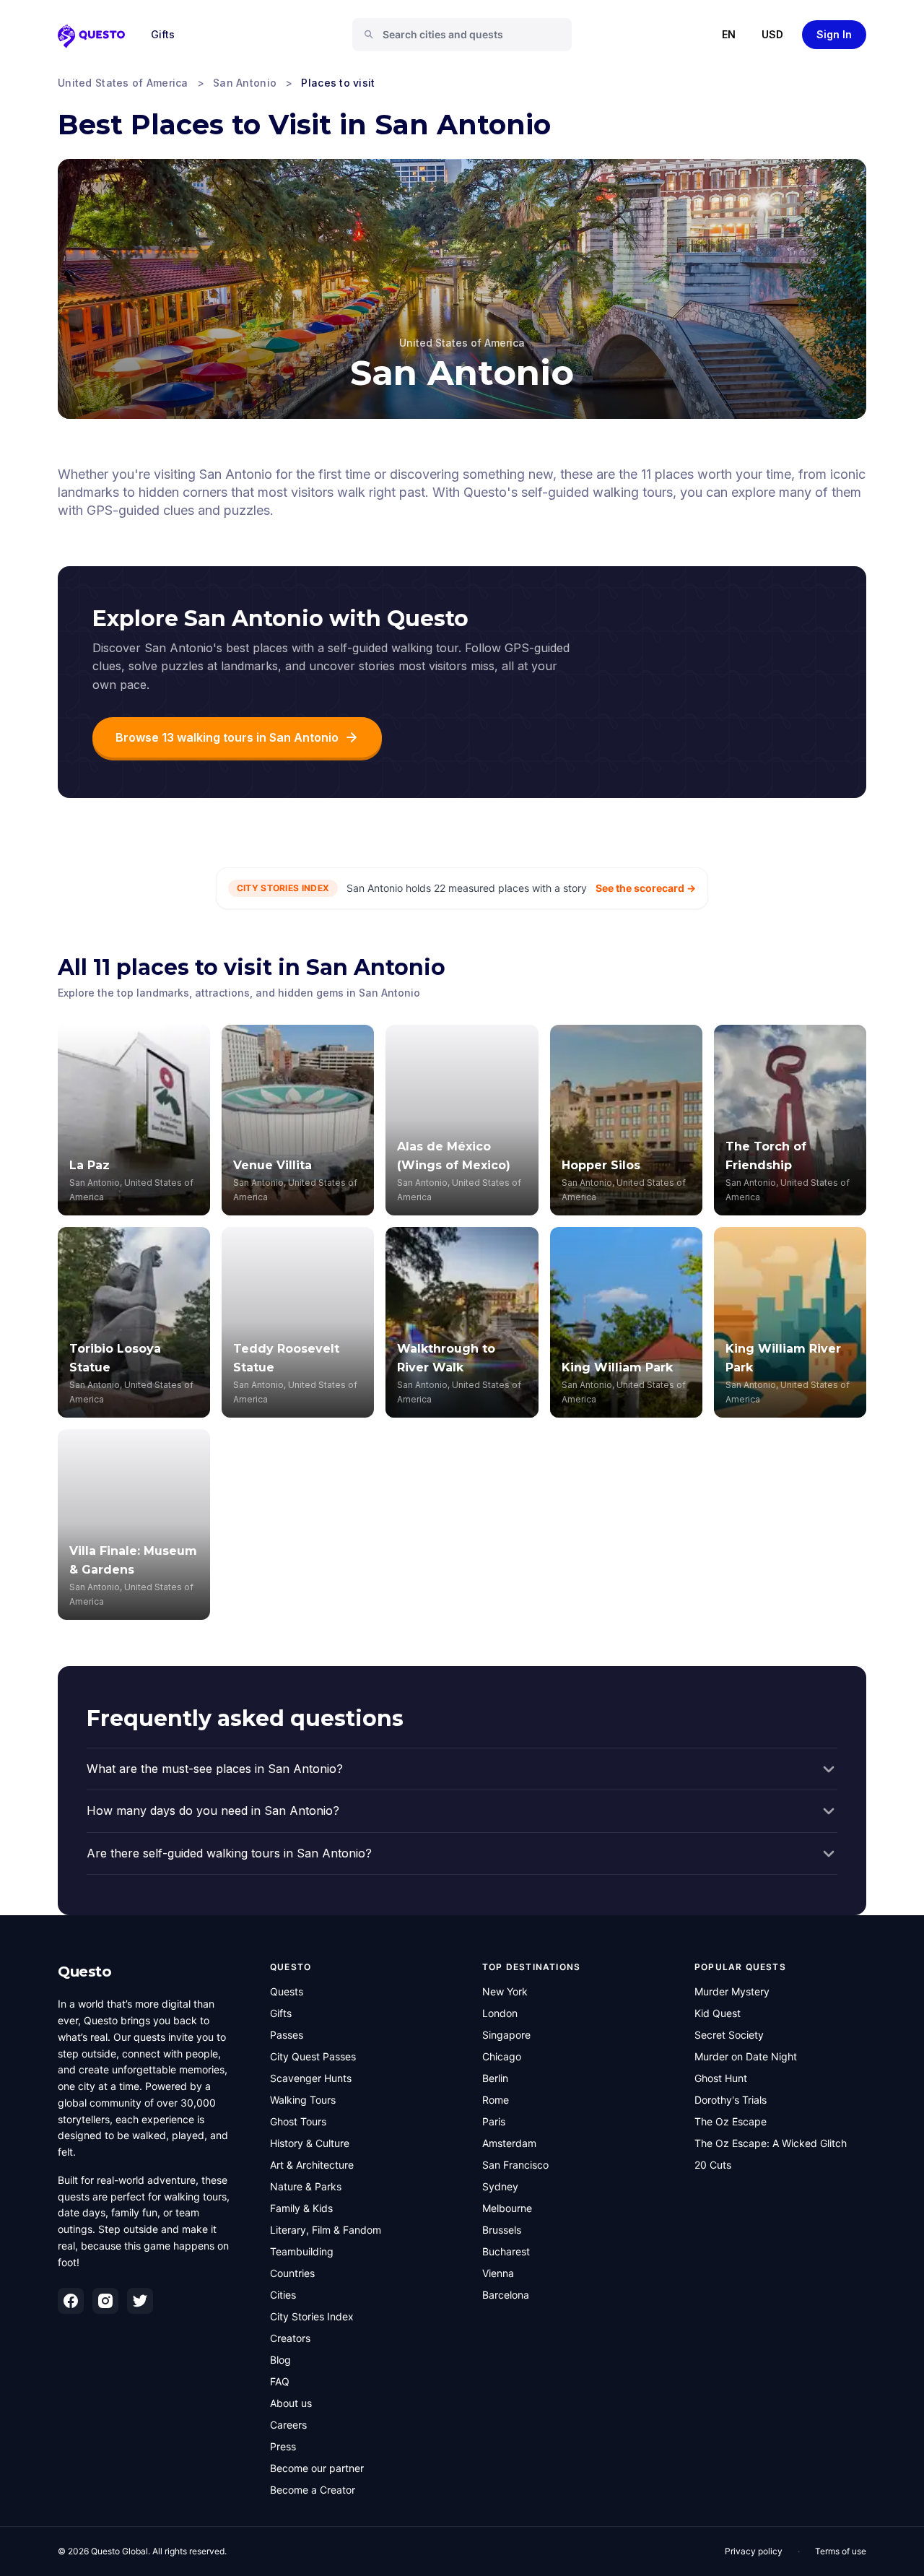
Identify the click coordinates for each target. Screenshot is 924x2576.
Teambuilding (302, 2251)
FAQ (280, 2381)
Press (283, 2446)
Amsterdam (509, 2143)
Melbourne (507, 2208)
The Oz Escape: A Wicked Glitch (771, 2143)
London (500, 2013)
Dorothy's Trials (731, 2100)
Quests (287, 1991)
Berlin (495, 2078)
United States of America (123, 83)
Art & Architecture (312, 2165)
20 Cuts (713, 2165)
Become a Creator (313, 2490)
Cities (283, 2295)
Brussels (502, 2230)
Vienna (498, 2273)
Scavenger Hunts (311, 2078)
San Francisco (515, 2165)
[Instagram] (105, 2301)
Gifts (163, 34)
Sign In (834, 34)
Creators (290, 2338)
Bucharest (506, 2251)
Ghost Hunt (721, 2078)
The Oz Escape (731, 2121)
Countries (292, 2273)
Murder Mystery (732, 1991)
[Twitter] (140, 2301)
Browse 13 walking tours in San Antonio (227, 737)
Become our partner (317, 2468)
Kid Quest (718, 2013)
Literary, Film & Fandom (326, 2230)
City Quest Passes (313, 2056)
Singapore (506, 2035)
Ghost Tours (298, 2121)
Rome (496, 2100)
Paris (494, 2121)
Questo (84, 1972)
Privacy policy (754, 2551)
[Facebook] (71, 2301)
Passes (287, 2035)
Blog (280, 2360)
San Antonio (245, 83)
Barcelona (506, 2295)
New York (505, 1991)
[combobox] (468, 35)
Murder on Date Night (746, 2056)
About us (291, 2403)
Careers (288, 2425)
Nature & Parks (306, 2186)
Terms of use (841, 2551)
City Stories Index (312, 2316)
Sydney (500, 2186)
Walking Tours (303, 2100)
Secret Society (729, 2035)
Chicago (502, 2056)
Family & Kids (301, 2208)
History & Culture (310, 2143)
